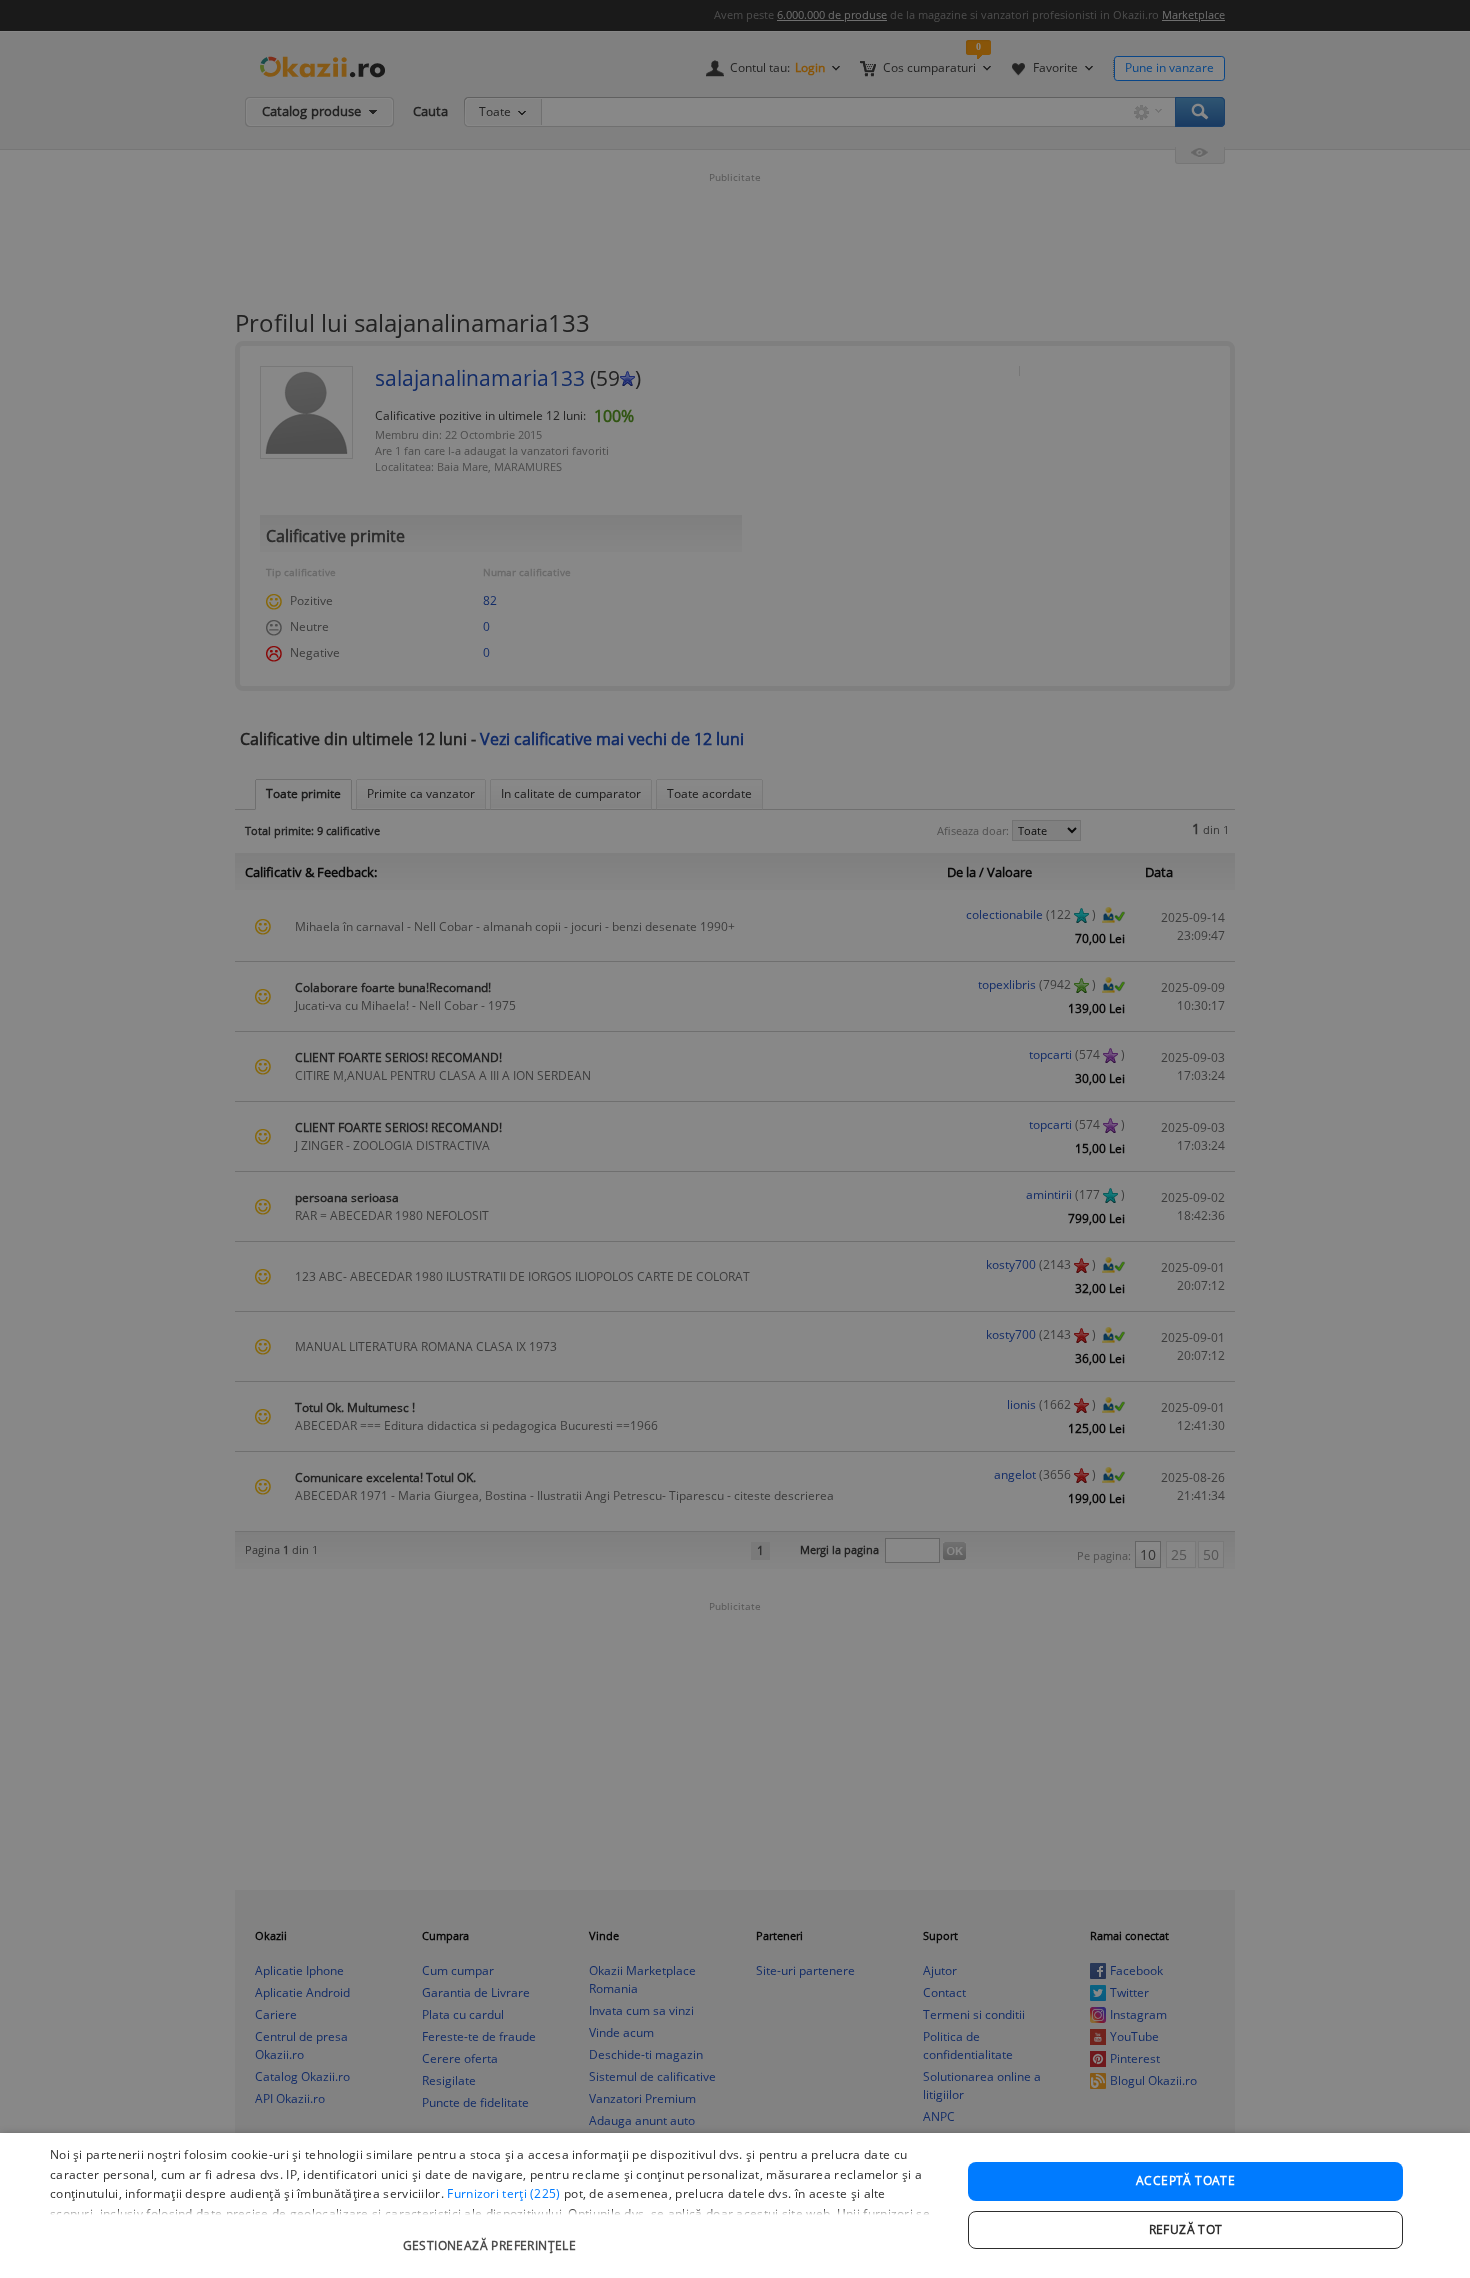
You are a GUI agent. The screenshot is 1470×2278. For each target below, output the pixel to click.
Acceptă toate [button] (1185, 2180)
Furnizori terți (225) (503, 2193)
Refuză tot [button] (1186, 2229)
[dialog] (735, 2205)
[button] (492, 2235)
